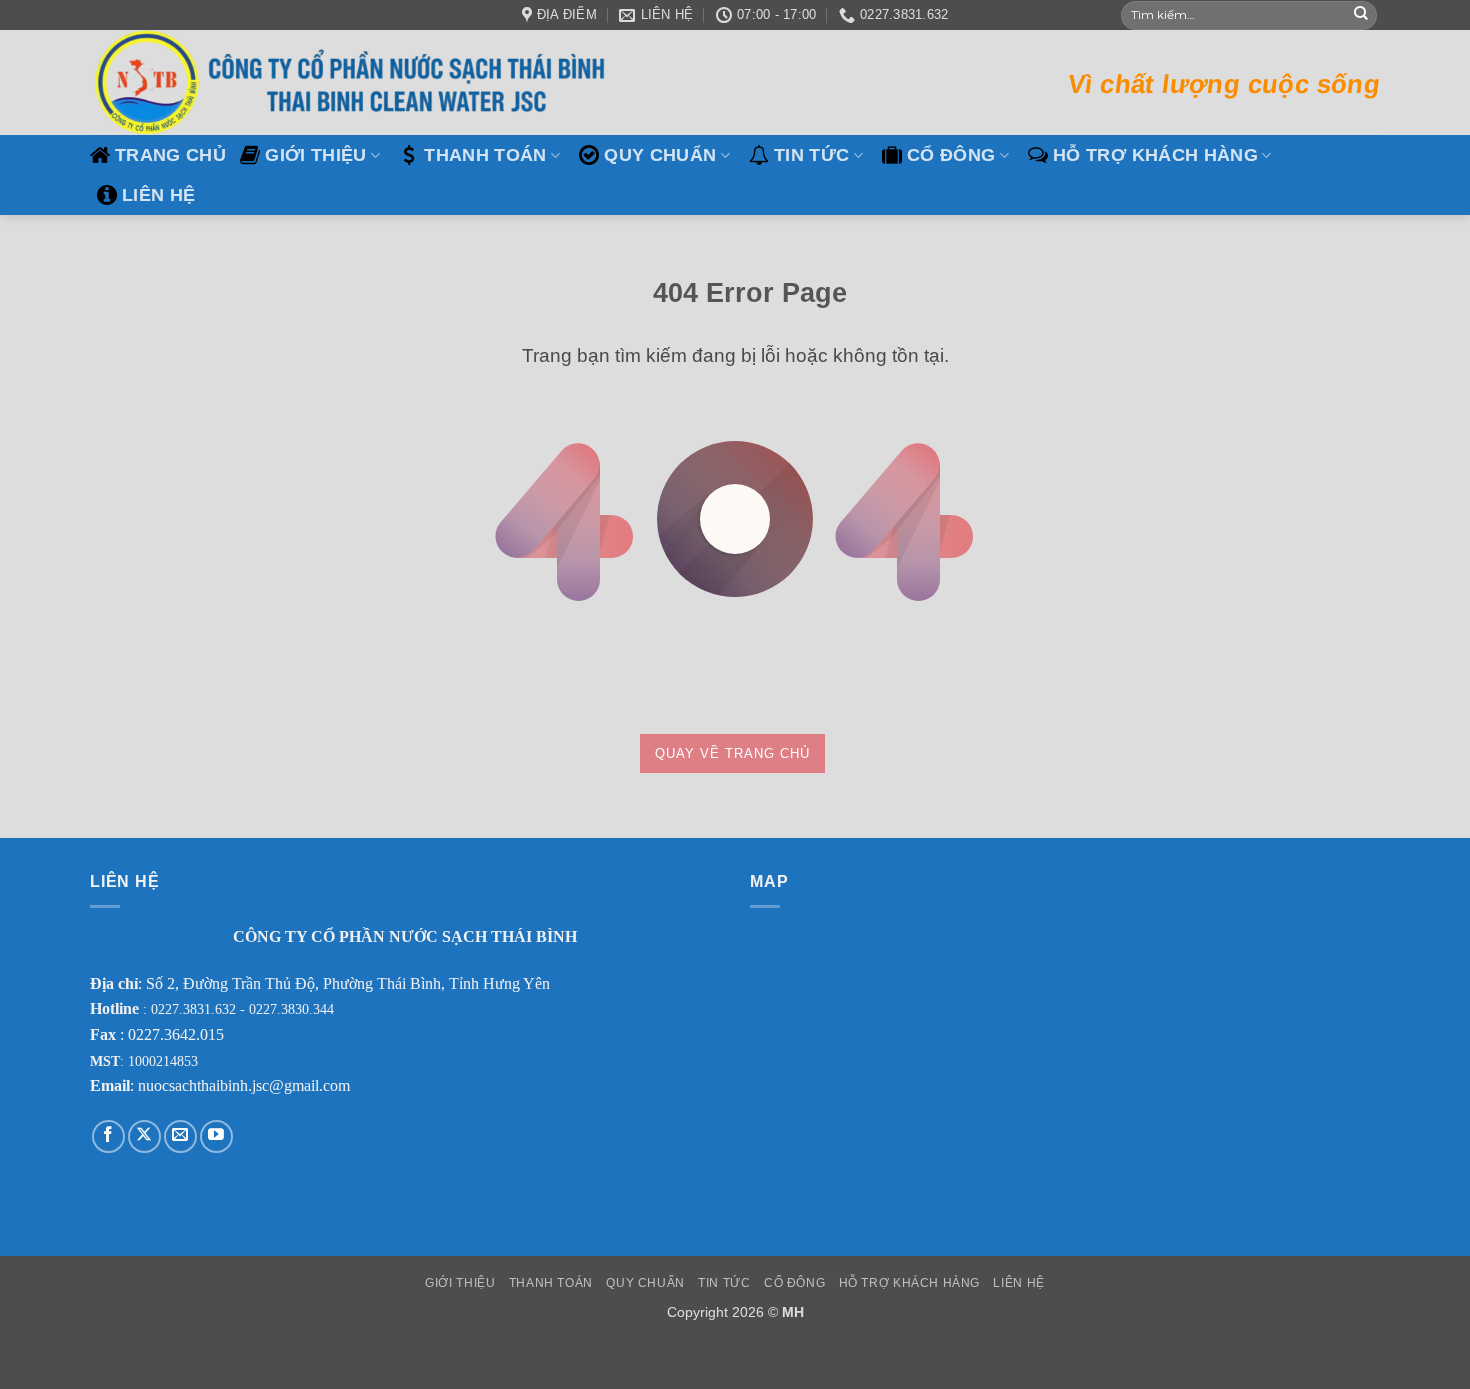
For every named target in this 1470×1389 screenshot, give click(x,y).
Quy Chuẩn (660, 155)
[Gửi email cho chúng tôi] (180, 1136)
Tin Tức (811, 155)
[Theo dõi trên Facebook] (108, 1136)
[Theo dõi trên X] (144, 1136)
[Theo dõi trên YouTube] (216, 1136)
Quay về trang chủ (732, 753)
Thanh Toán (485, 155)
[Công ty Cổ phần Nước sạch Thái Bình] (355, 82)
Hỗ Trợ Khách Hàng (1155, 155)
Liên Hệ (158, 195)
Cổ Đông (951, 155)
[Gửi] (1361, 15)
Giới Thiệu (316, 155)
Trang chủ (170, 155)
